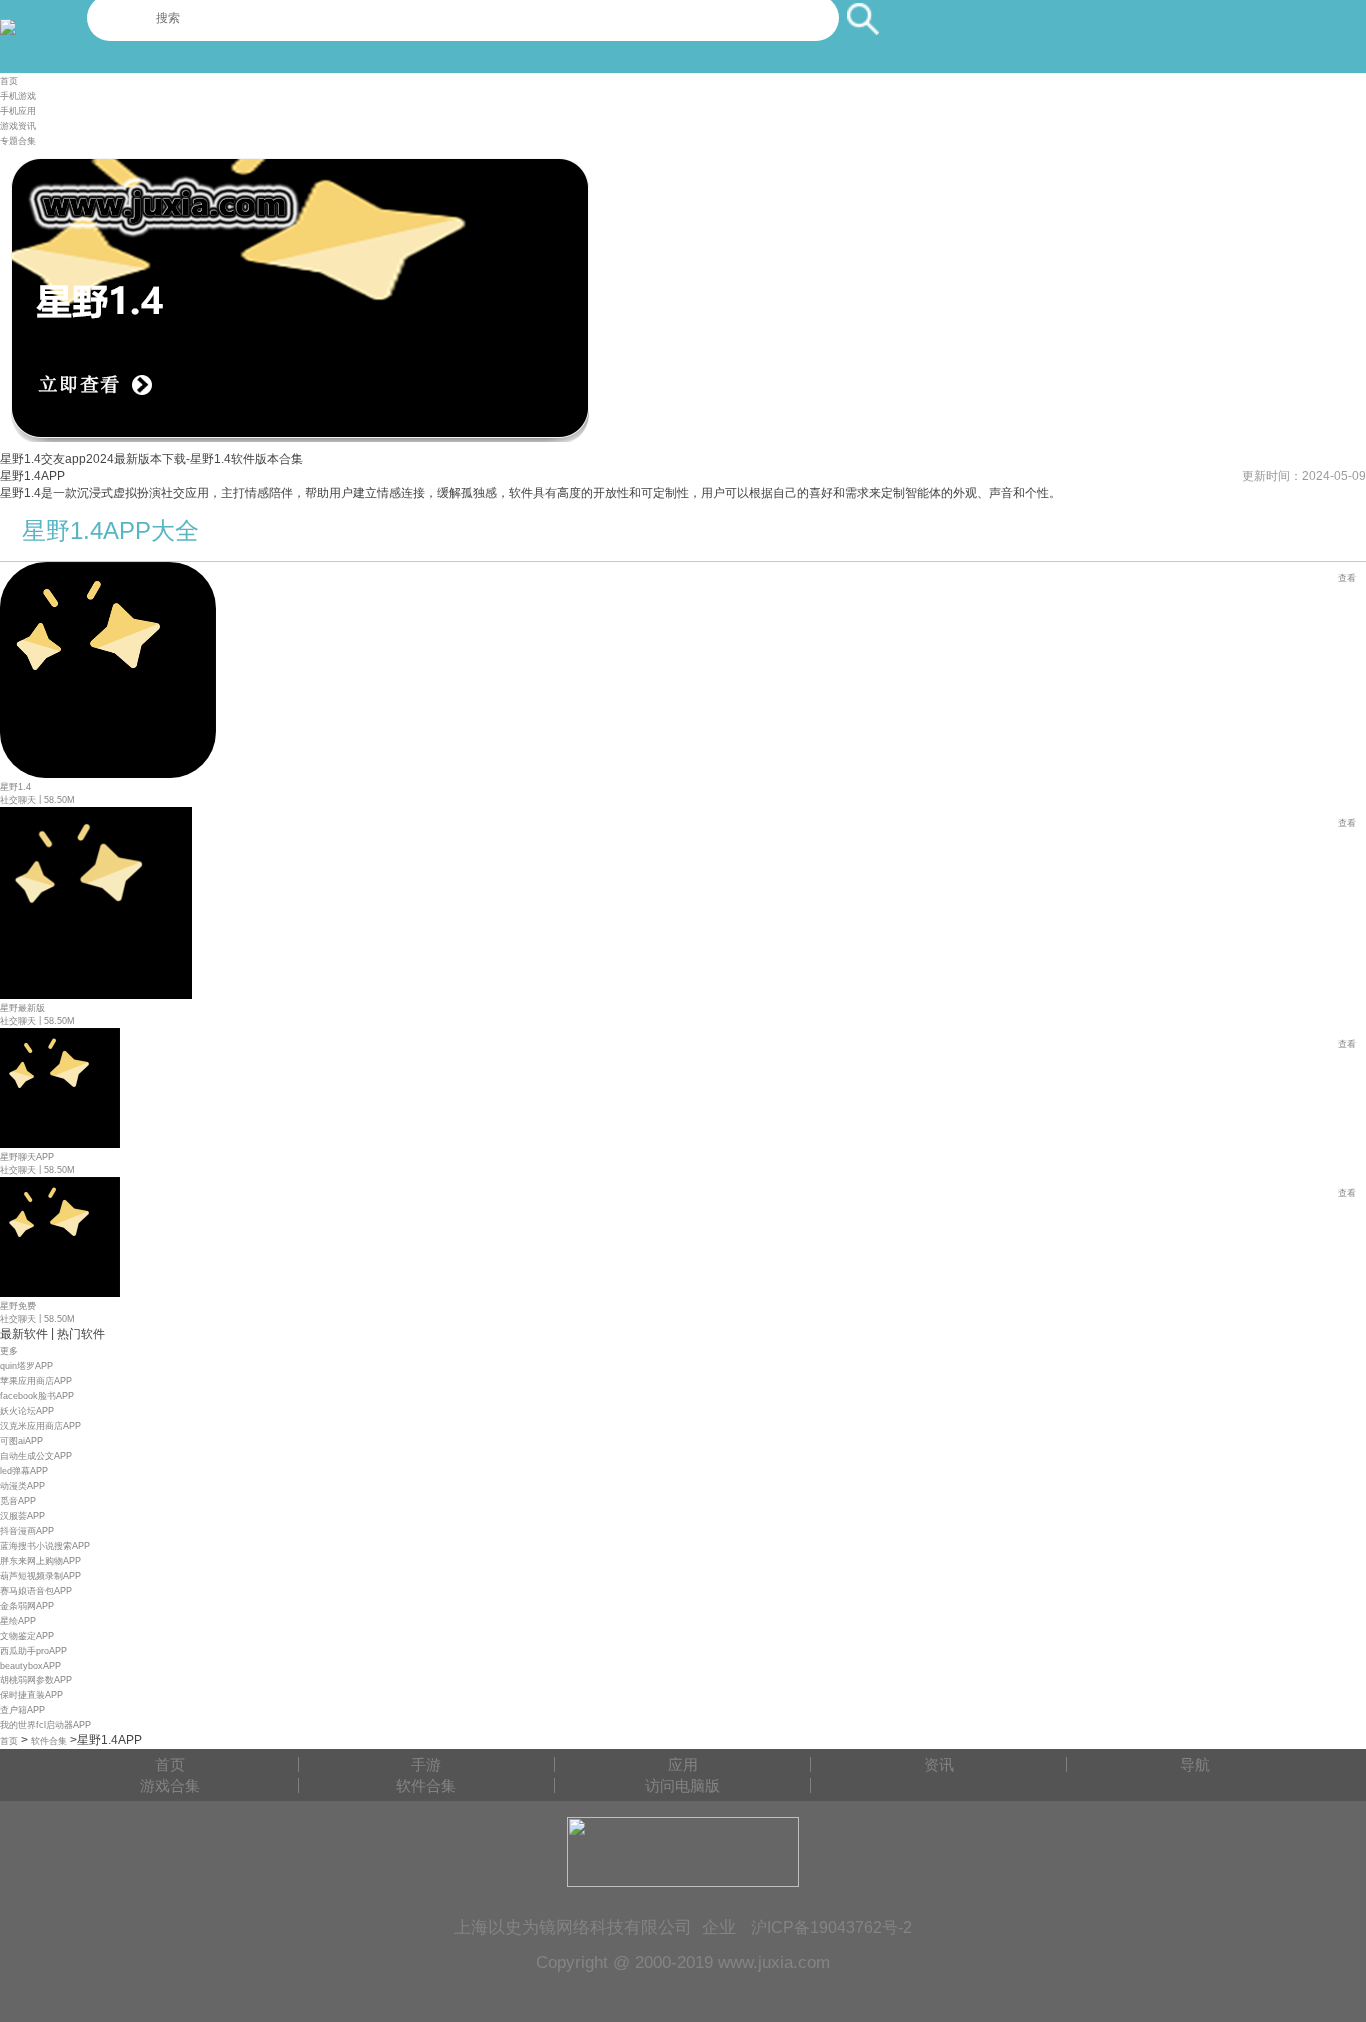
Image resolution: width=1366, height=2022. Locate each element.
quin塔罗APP (26, 1366)
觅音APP (18, 1501)
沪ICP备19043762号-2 (831, 1927)
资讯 (939, 1764)
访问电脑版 (682, 1785)
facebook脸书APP (37, 1396)
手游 (426, 1764)
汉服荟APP (22, 1516)
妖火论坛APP (27, 1411)
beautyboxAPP (30, 1666)
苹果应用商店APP (36, 1381)
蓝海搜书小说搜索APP (45, 1546)
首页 (9, 81)
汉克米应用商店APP (40, 1426)
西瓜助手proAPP (33, 1651)
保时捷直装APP (31, 1695)
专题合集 (18, 141)
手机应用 (18, 111)
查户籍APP (22, 1710)
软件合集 (49, 1741)
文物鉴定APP (27, 1636)
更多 (9, 1351)
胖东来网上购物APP (40, 1561)
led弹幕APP (24, 1471)
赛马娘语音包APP (36, 1591)
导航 (1195, 1764)
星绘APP (18, 1621)
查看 (1347, 578)
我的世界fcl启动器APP (45, 1725)
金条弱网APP (27, 1606)
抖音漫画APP (27, 1531)
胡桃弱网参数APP (36, 1680)
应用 (683, 1764)
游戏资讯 (18, 126)
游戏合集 (170, 1785)
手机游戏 (18, 96)
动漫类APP (22, 1486)
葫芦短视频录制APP (40, 1576)
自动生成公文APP (36, 1456)
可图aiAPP (21, 1441)
